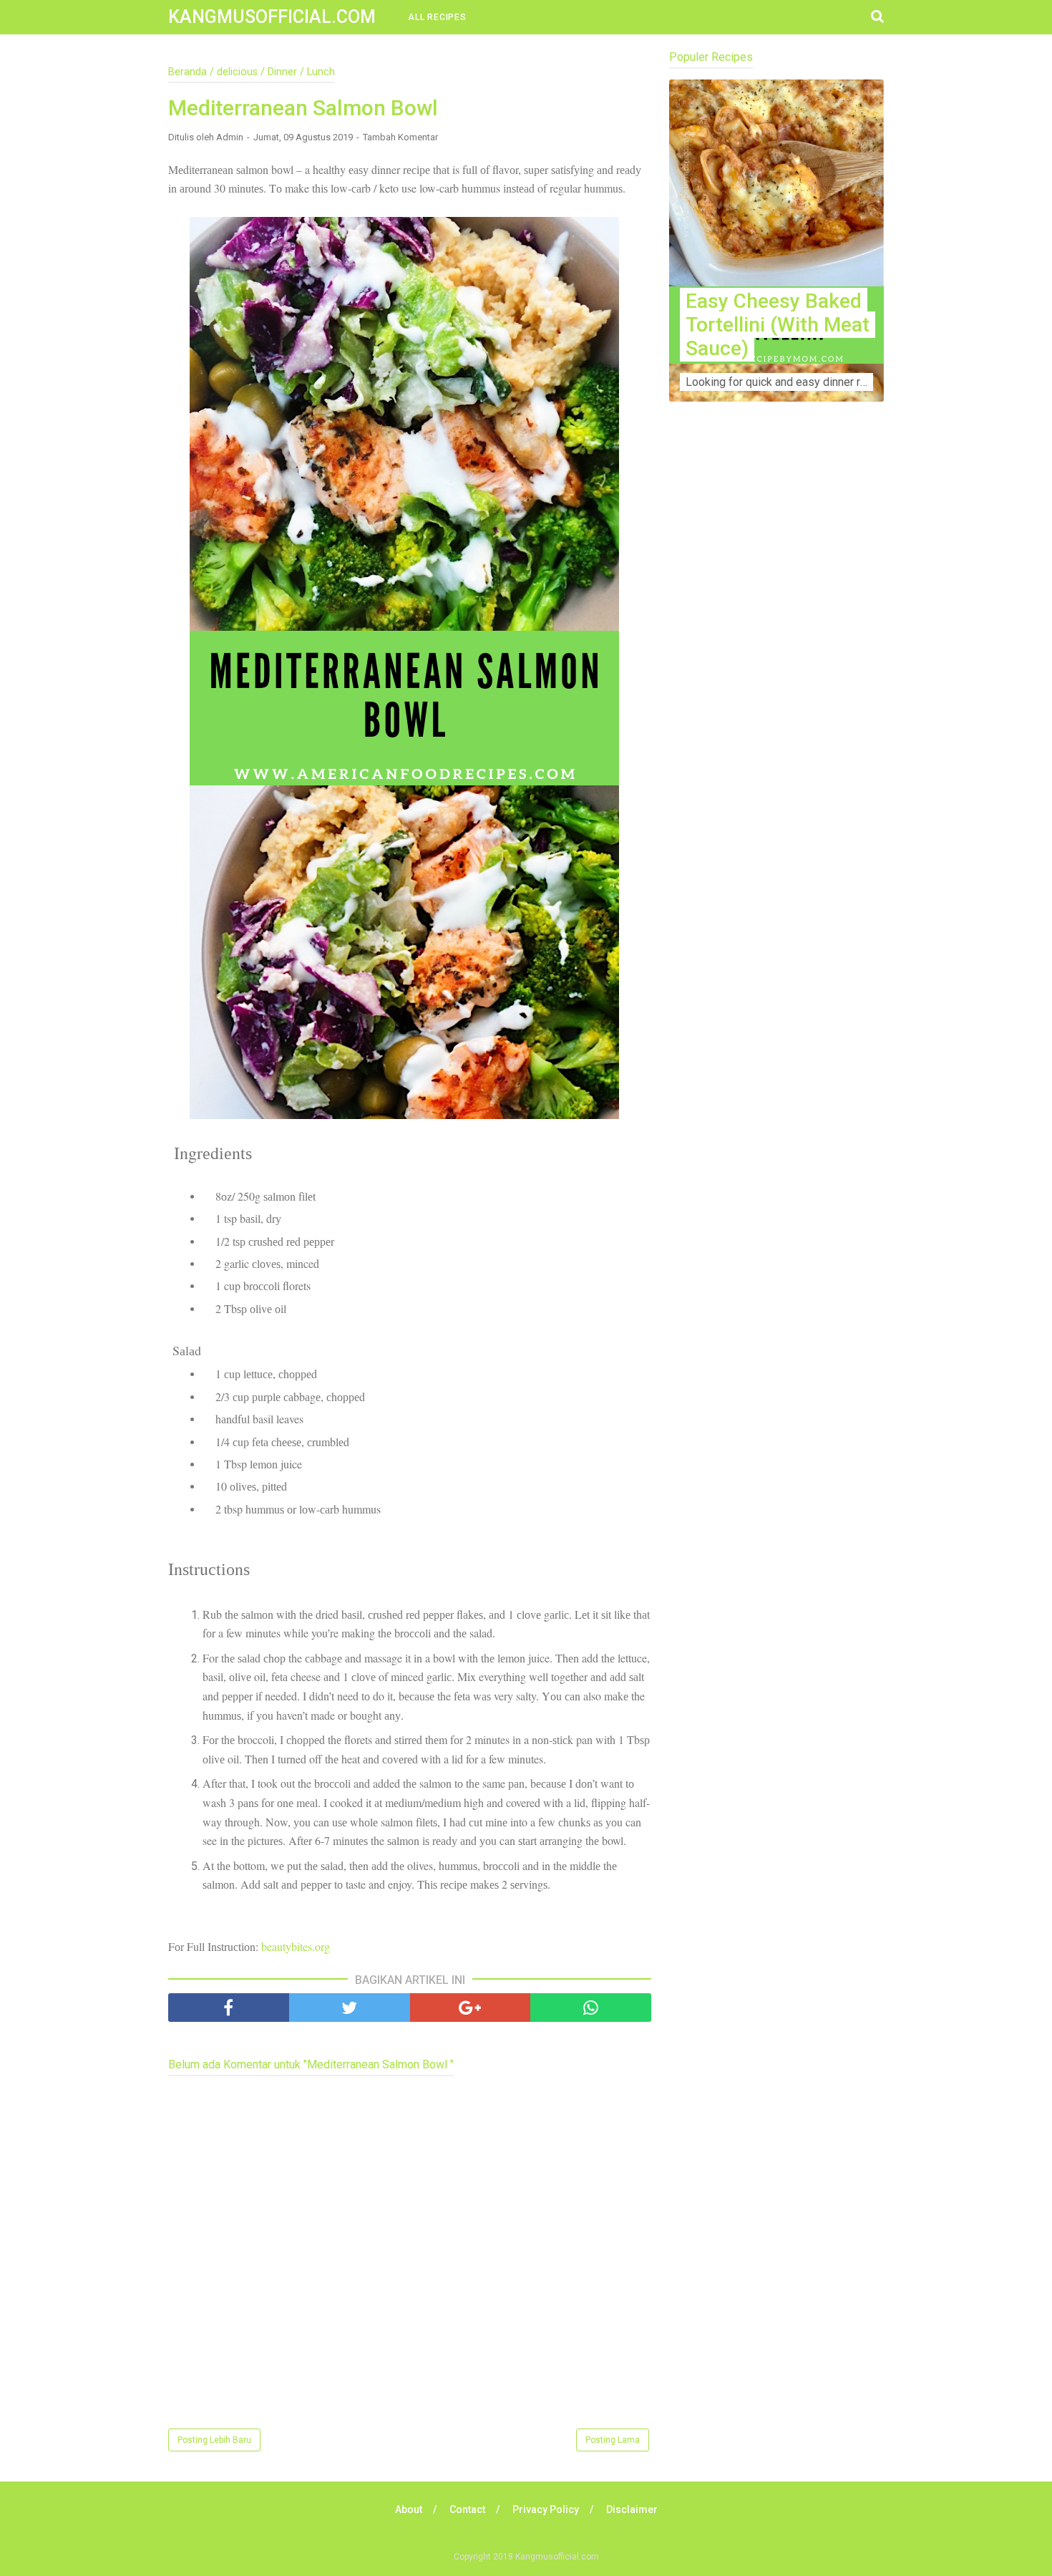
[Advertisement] (776, 695)
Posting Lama (613, 2440)
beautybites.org (296, 1946)
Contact (467, 2509)
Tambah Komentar (400, 137)
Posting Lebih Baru (214, 2440)
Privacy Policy (546, 2509)
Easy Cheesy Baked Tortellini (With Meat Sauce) (778, 325)
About (409, 2509)
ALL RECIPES (437, 17)
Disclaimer (632, 2509)
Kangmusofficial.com (272, 17)
